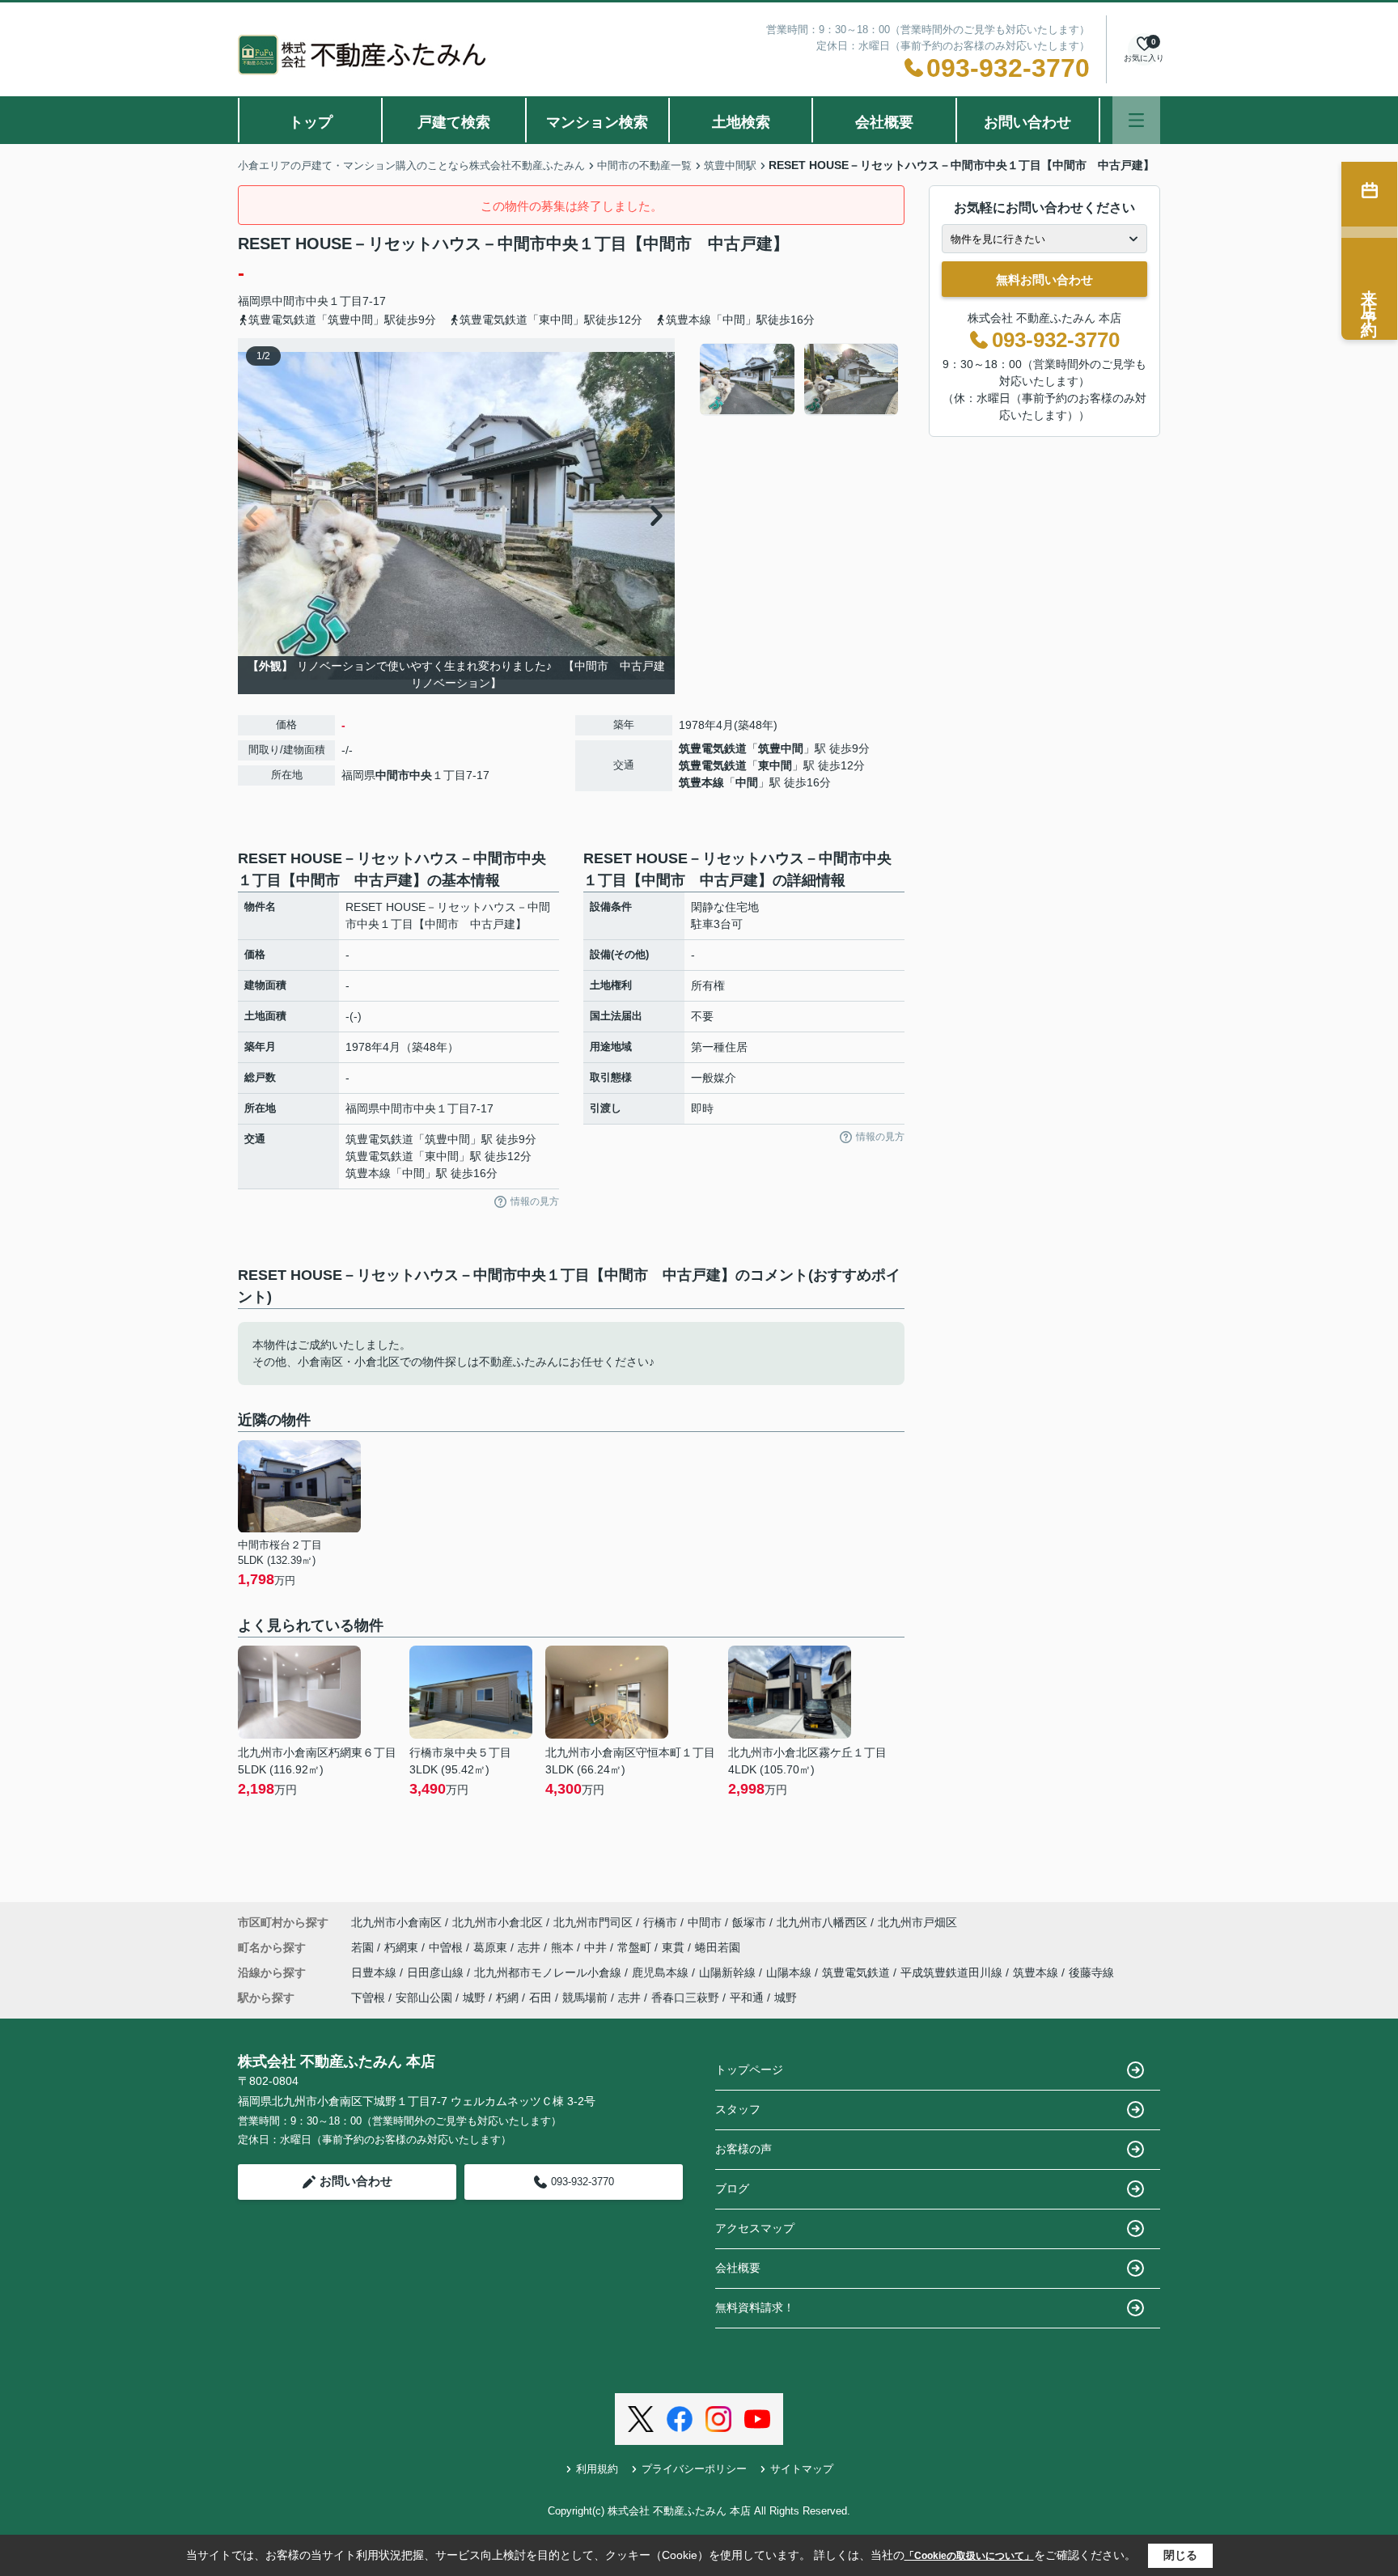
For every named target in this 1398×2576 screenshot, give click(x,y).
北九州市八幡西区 (822, 1922)
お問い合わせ (1027, 122)
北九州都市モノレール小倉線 (549, 1972)
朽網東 (403, 1947)
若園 (364, 1947)
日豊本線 (375, 1972)
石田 (540, 1998)
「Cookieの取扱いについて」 (969, 2556)
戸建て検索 (454, 122)
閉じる (1180, 2555)
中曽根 (447, 1947)
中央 (317, 301)
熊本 (564, 1947)
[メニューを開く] (1136, 120)
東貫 (675, 1947)
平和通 (747, 1998)
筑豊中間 (781, 748)
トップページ (749, 2070)
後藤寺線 (1091, 1972)
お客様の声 (743, 2149)
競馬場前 (585, 1998)
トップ (311, 122)
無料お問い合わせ (1044, 280)
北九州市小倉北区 (498, 1922)
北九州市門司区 (593, 1922)
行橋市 (660, 1922)
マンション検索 (597, 122)
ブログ (732, 2188)
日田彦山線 (437, 1972)
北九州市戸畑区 (917, 1922)
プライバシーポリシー (694, 2469)
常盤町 (636, 1947)
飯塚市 (749, 1922)
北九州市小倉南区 (396, 1922)
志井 (531, 1947)
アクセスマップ (755, 2228)
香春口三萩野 (685, 1998)
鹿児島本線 (662, 1972)
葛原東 (492, 1947)
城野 (474, 1998)
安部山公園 (424, 1998)
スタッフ (738, 2109)
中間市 (289, 301)
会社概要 (884, 122)
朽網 (507, 1998)
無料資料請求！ (755, 2307)
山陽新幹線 (729, 1972)
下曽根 (368, 1998)
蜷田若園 (718, 1947)
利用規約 (597, 2469)
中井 (597, 1947)
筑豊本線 (701, 782)
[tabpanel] (800, 379)
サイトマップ (802, 2469)
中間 (747, 782)
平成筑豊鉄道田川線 (953, 1972)
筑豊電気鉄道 (713, 748)
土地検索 (741, 122)
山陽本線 (790, 1972)
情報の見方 (535, 1201)
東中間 (775, 765)
